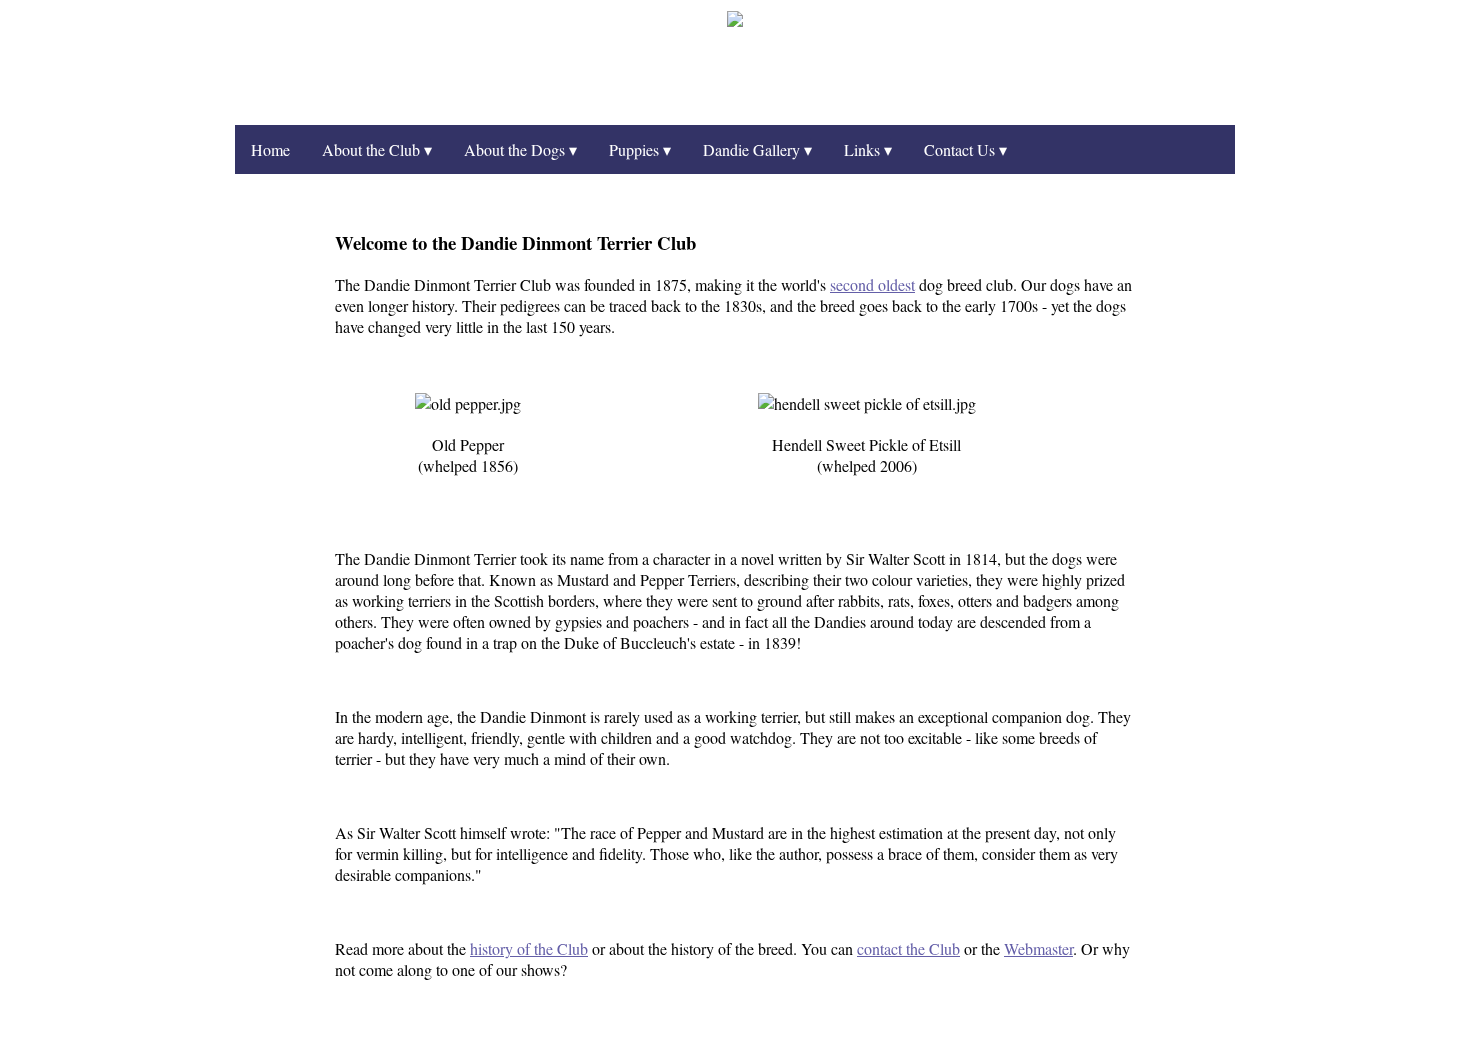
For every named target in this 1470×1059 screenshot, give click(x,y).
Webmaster (1038, 948)
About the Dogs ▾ (520, 149)
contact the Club (908, 948)
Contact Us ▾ (965, 149)
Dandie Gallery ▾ (757, 149)
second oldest (872, 284)
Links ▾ (868, 149)
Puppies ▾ (640, 149)
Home (270, 149)
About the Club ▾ (377, 149)
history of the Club (529, 948)
